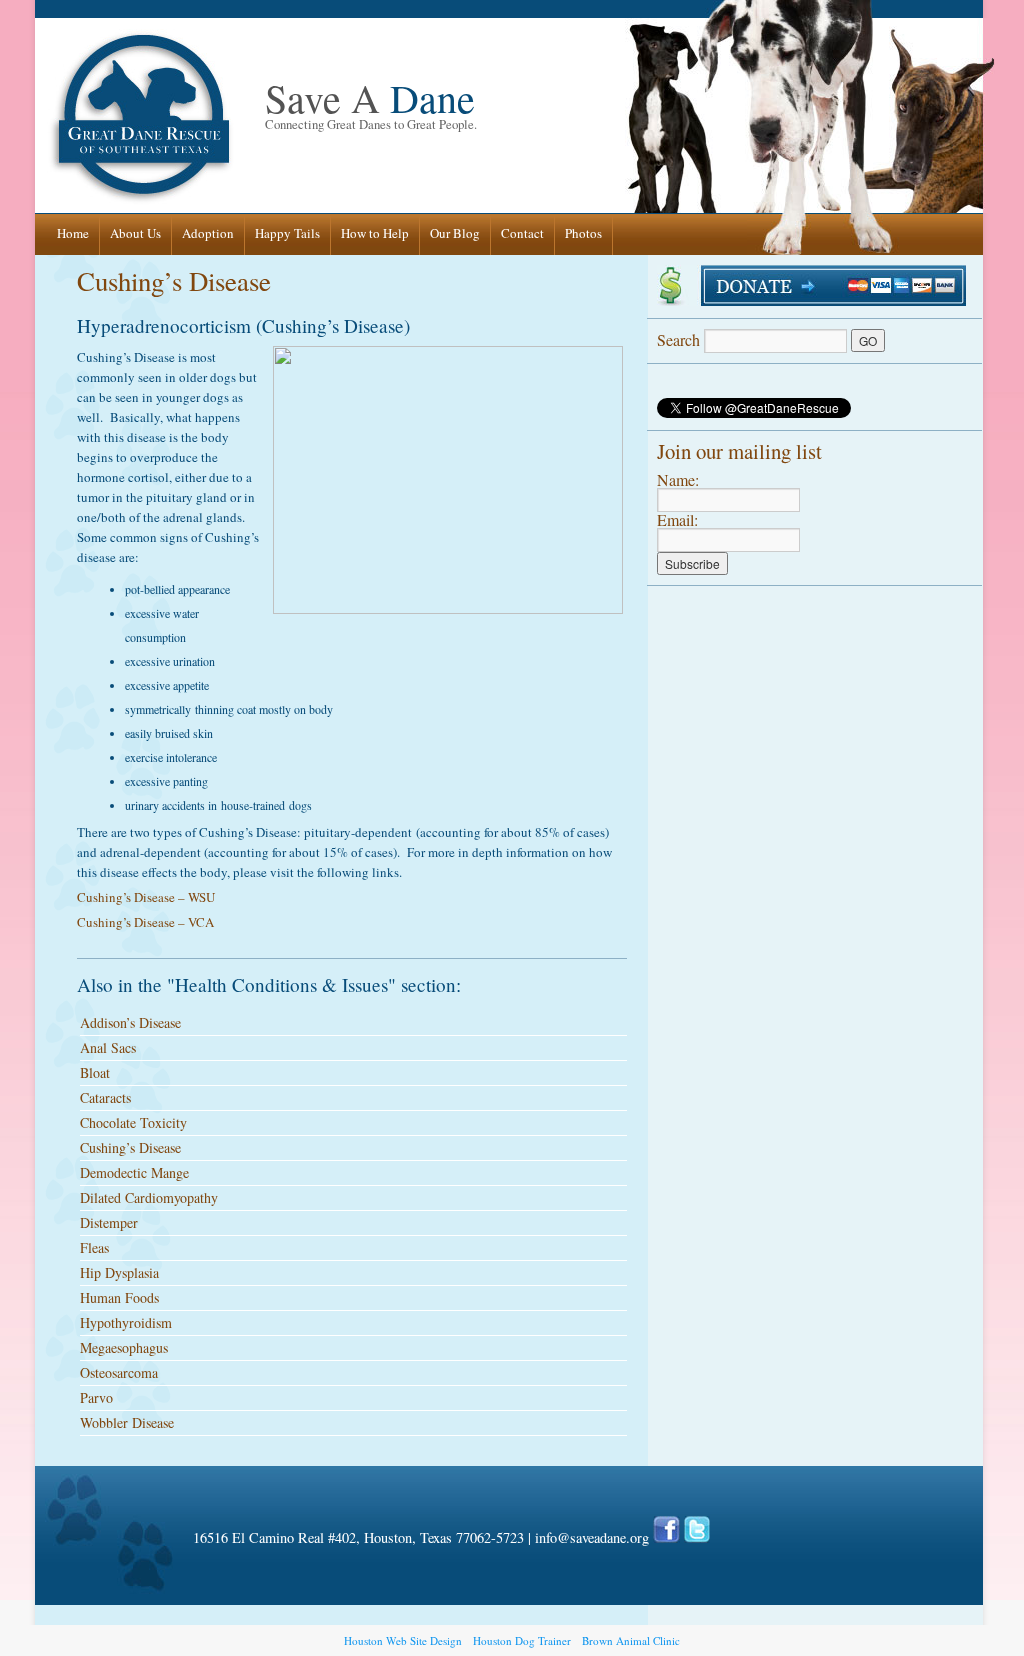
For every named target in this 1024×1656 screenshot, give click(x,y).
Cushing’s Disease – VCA (145, 922)
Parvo (96, 1397)
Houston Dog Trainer (522, 1640)
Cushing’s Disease (174, 281)
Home (73, 233)
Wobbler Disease (127, 1422)
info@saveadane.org (592, 1537)
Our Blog (455, 233)
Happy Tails (287, 233)
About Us (135, 233)
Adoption (208, 233)
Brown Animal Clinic (631, 1640)
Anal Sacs (108, 1047)
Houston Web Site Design (403, 1640)
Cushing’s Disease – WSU (146, 897)
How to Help (375, 233)
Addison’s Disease (130, 1022)
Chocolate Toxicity (133, 1122)
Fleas (94, 1247)
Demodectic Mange (134, 1172)
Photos (583, 233)
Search (680, 339)
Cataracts (105, 1097)
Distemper (109, 1222)
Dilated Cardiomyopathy (149, 1197)
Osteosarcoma (119, 1372)
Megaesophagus (124, 1347)
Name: (678, 479)
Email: (677, 519)
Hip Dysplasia (119, 1272)
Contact (522, 233)
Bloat (95, 1072)
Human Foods (119, 1297)
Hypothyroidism (126, 1322)
